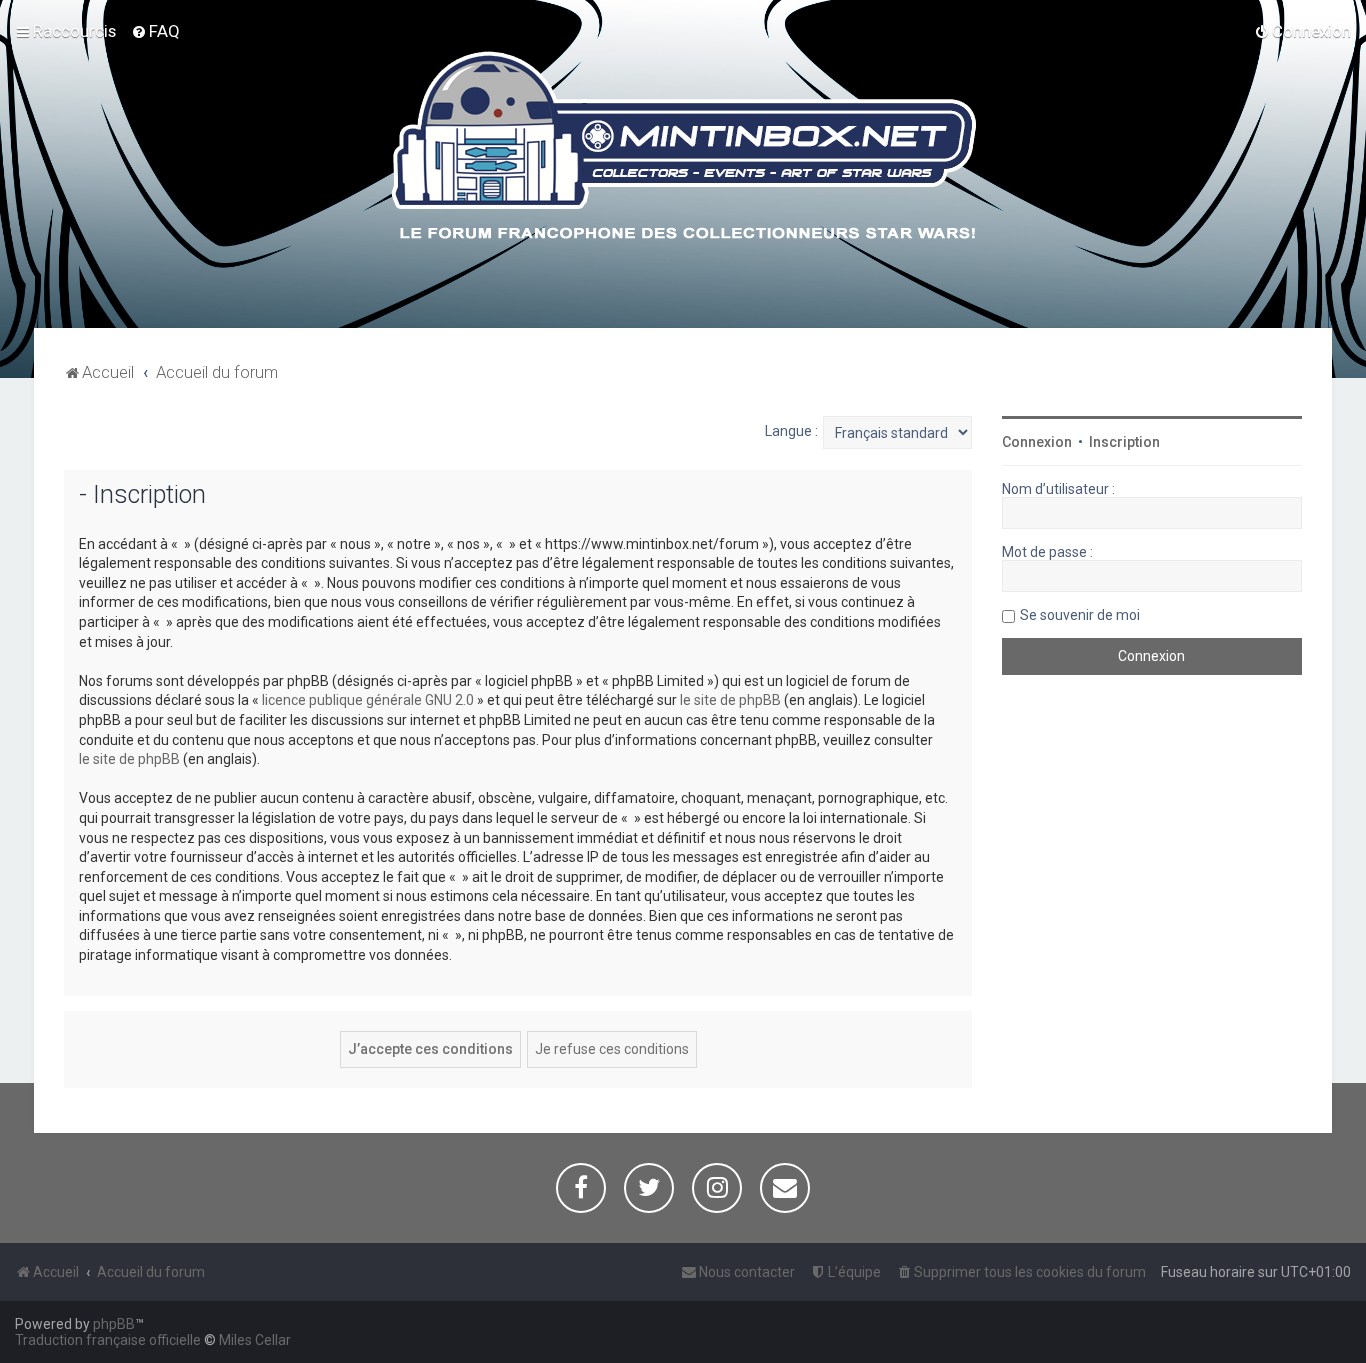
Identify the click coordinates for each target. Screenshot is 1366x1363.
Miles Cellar (255, 1340)
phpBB (114, 1324)
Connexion (1037, 442)
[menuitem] (155, 31)
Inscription (1124, 442)
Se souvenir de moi (1080, 615)
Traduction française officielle (108, 1340)
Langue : (791, 431)
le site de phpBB (730, 700)
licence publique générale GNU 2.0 (368, 700)
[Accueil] (683, 149)
